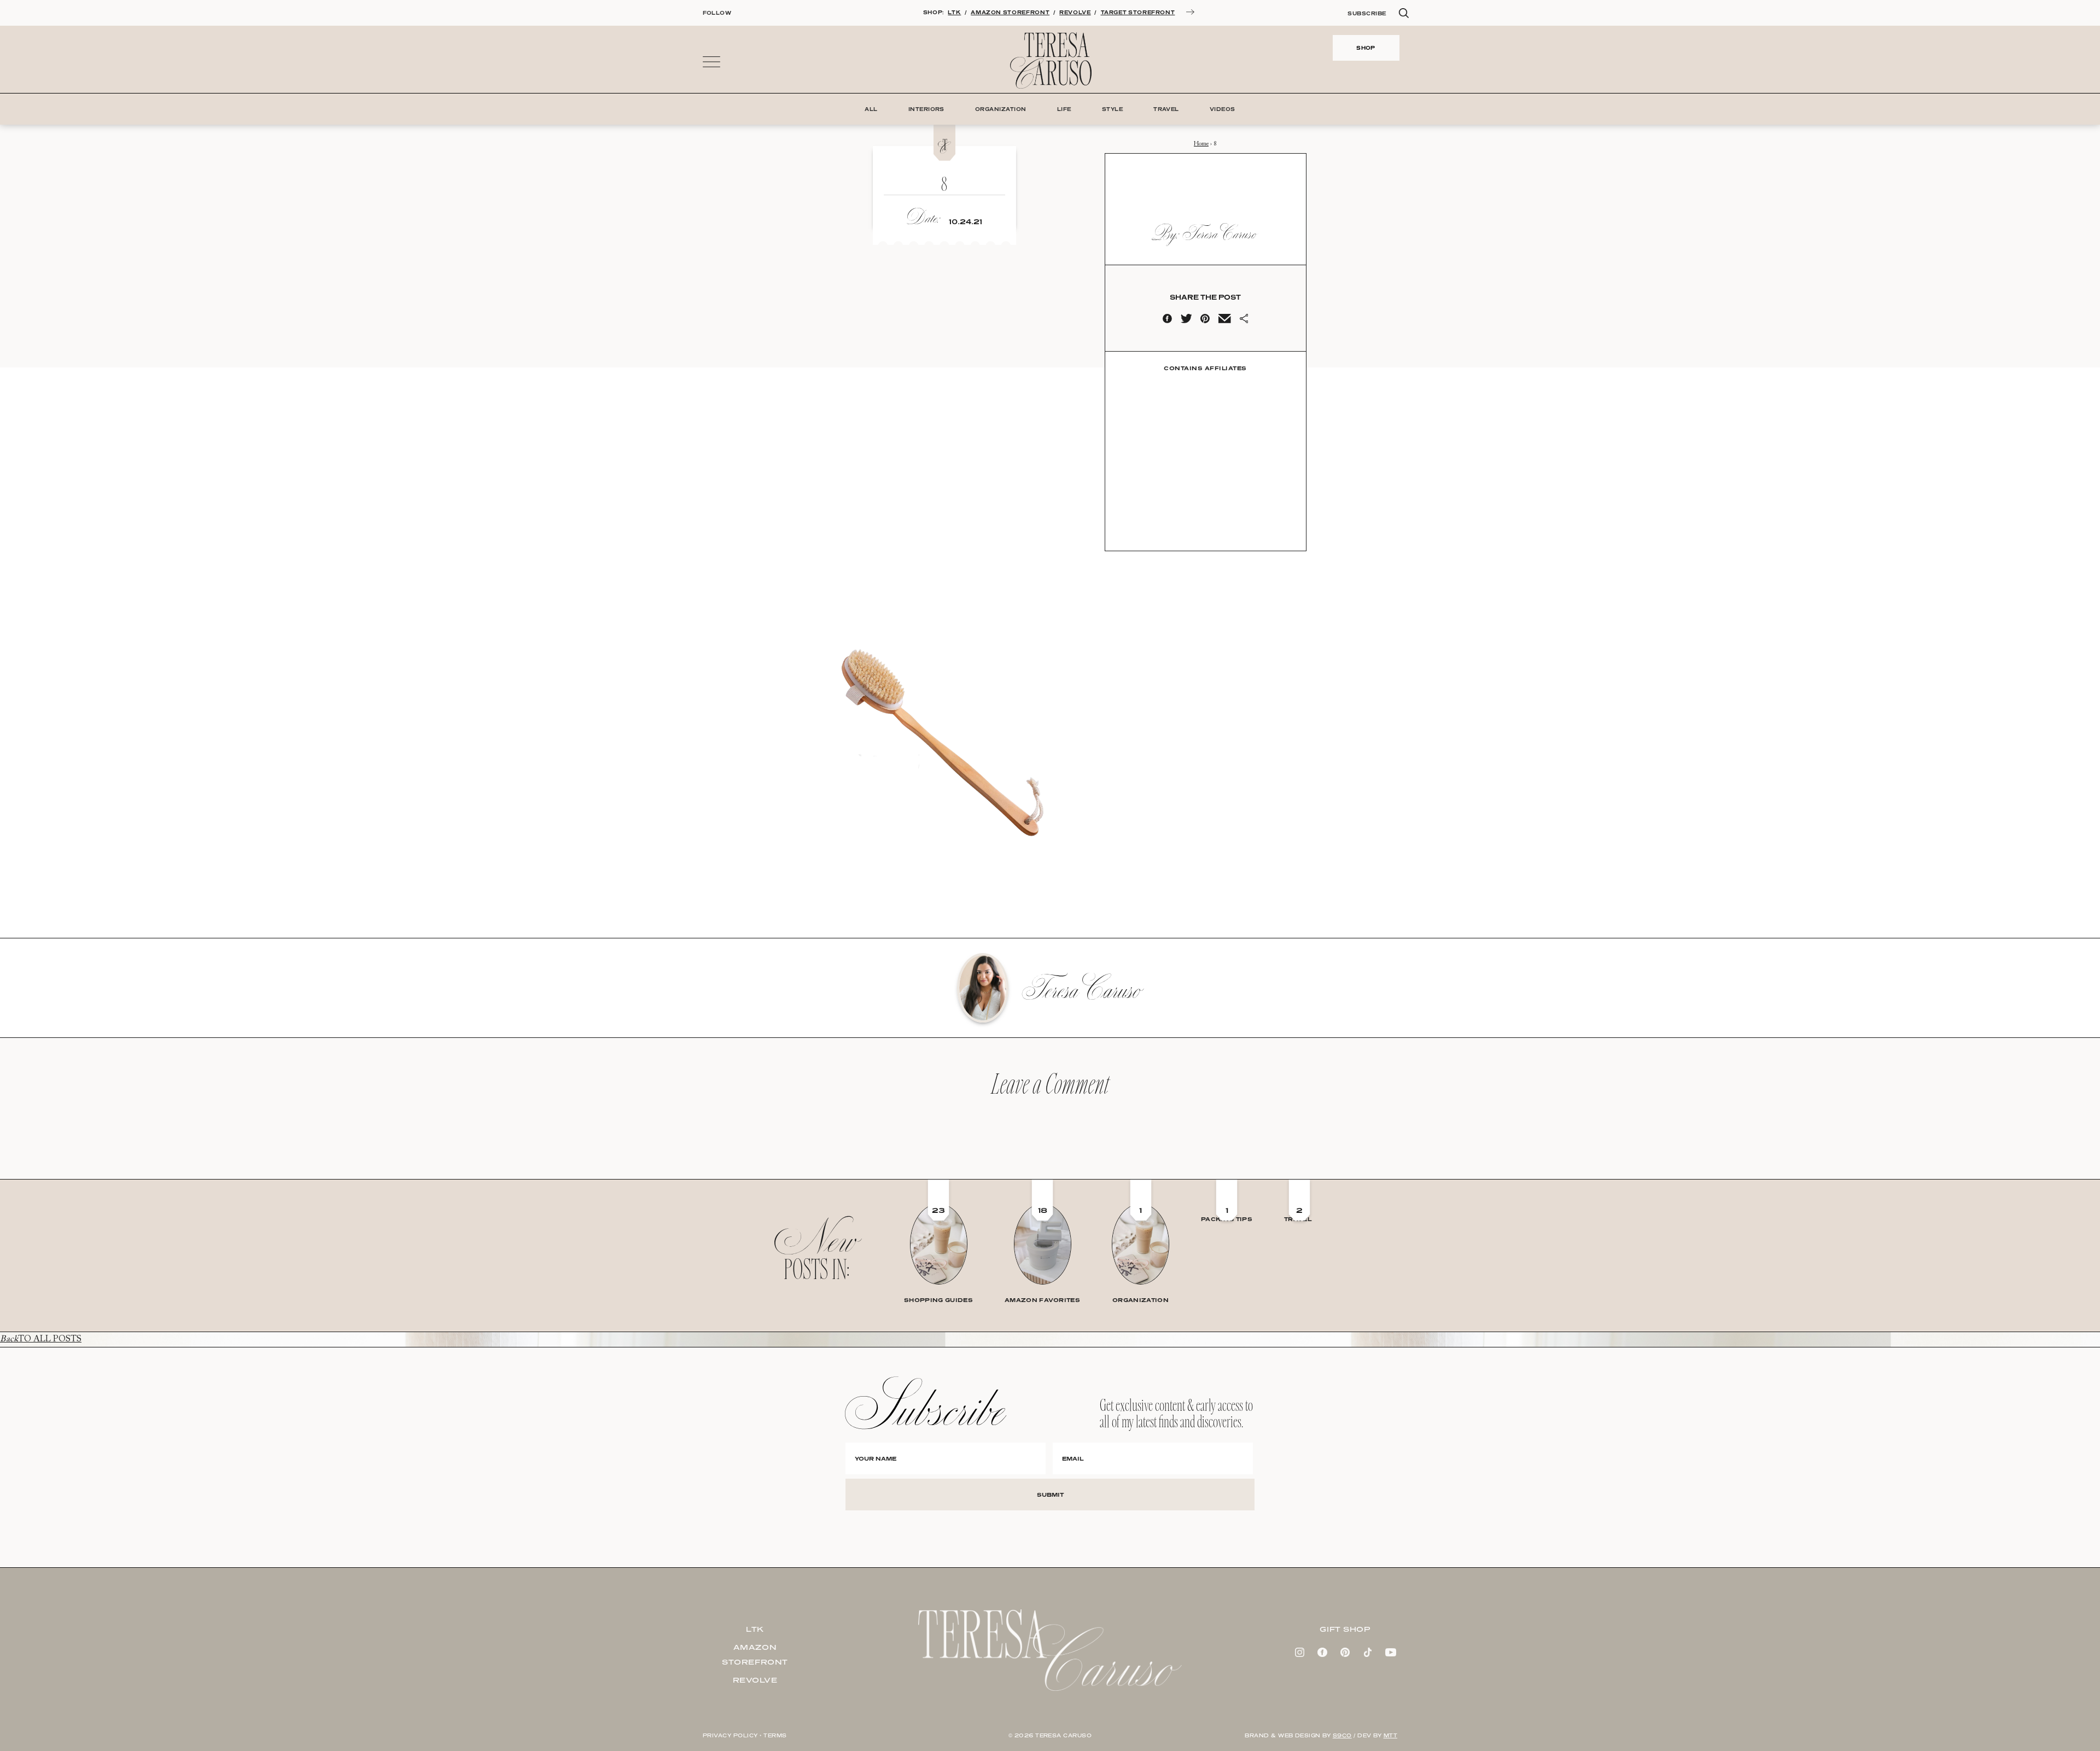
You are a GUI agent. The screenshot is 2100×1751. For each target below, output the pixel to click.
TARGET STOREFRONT (1138, 12)
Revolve (755, 1680)
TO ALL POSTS (41, 1339)
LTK (954, 12)
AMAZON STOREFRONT (1010, 12)
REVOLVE (1075, 12)
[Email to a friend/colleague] (1224, 321)
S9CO (1342, 1735)
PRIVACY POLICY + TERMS (745, 1735)
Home (1201, 144)
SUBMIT (1050, 1495)
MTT (1390, 1735)
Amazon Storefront (755, 1654)
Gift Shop (1345, 1629)
